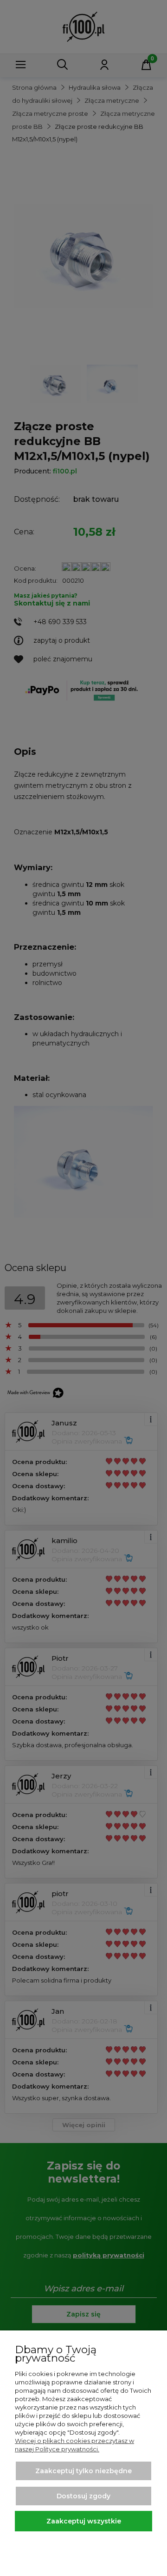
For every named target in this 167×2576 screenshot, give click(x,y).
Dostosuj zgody (83, 2496)
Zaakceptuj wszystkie (84, 2521)
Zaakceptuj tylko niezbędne (83, 2471)
